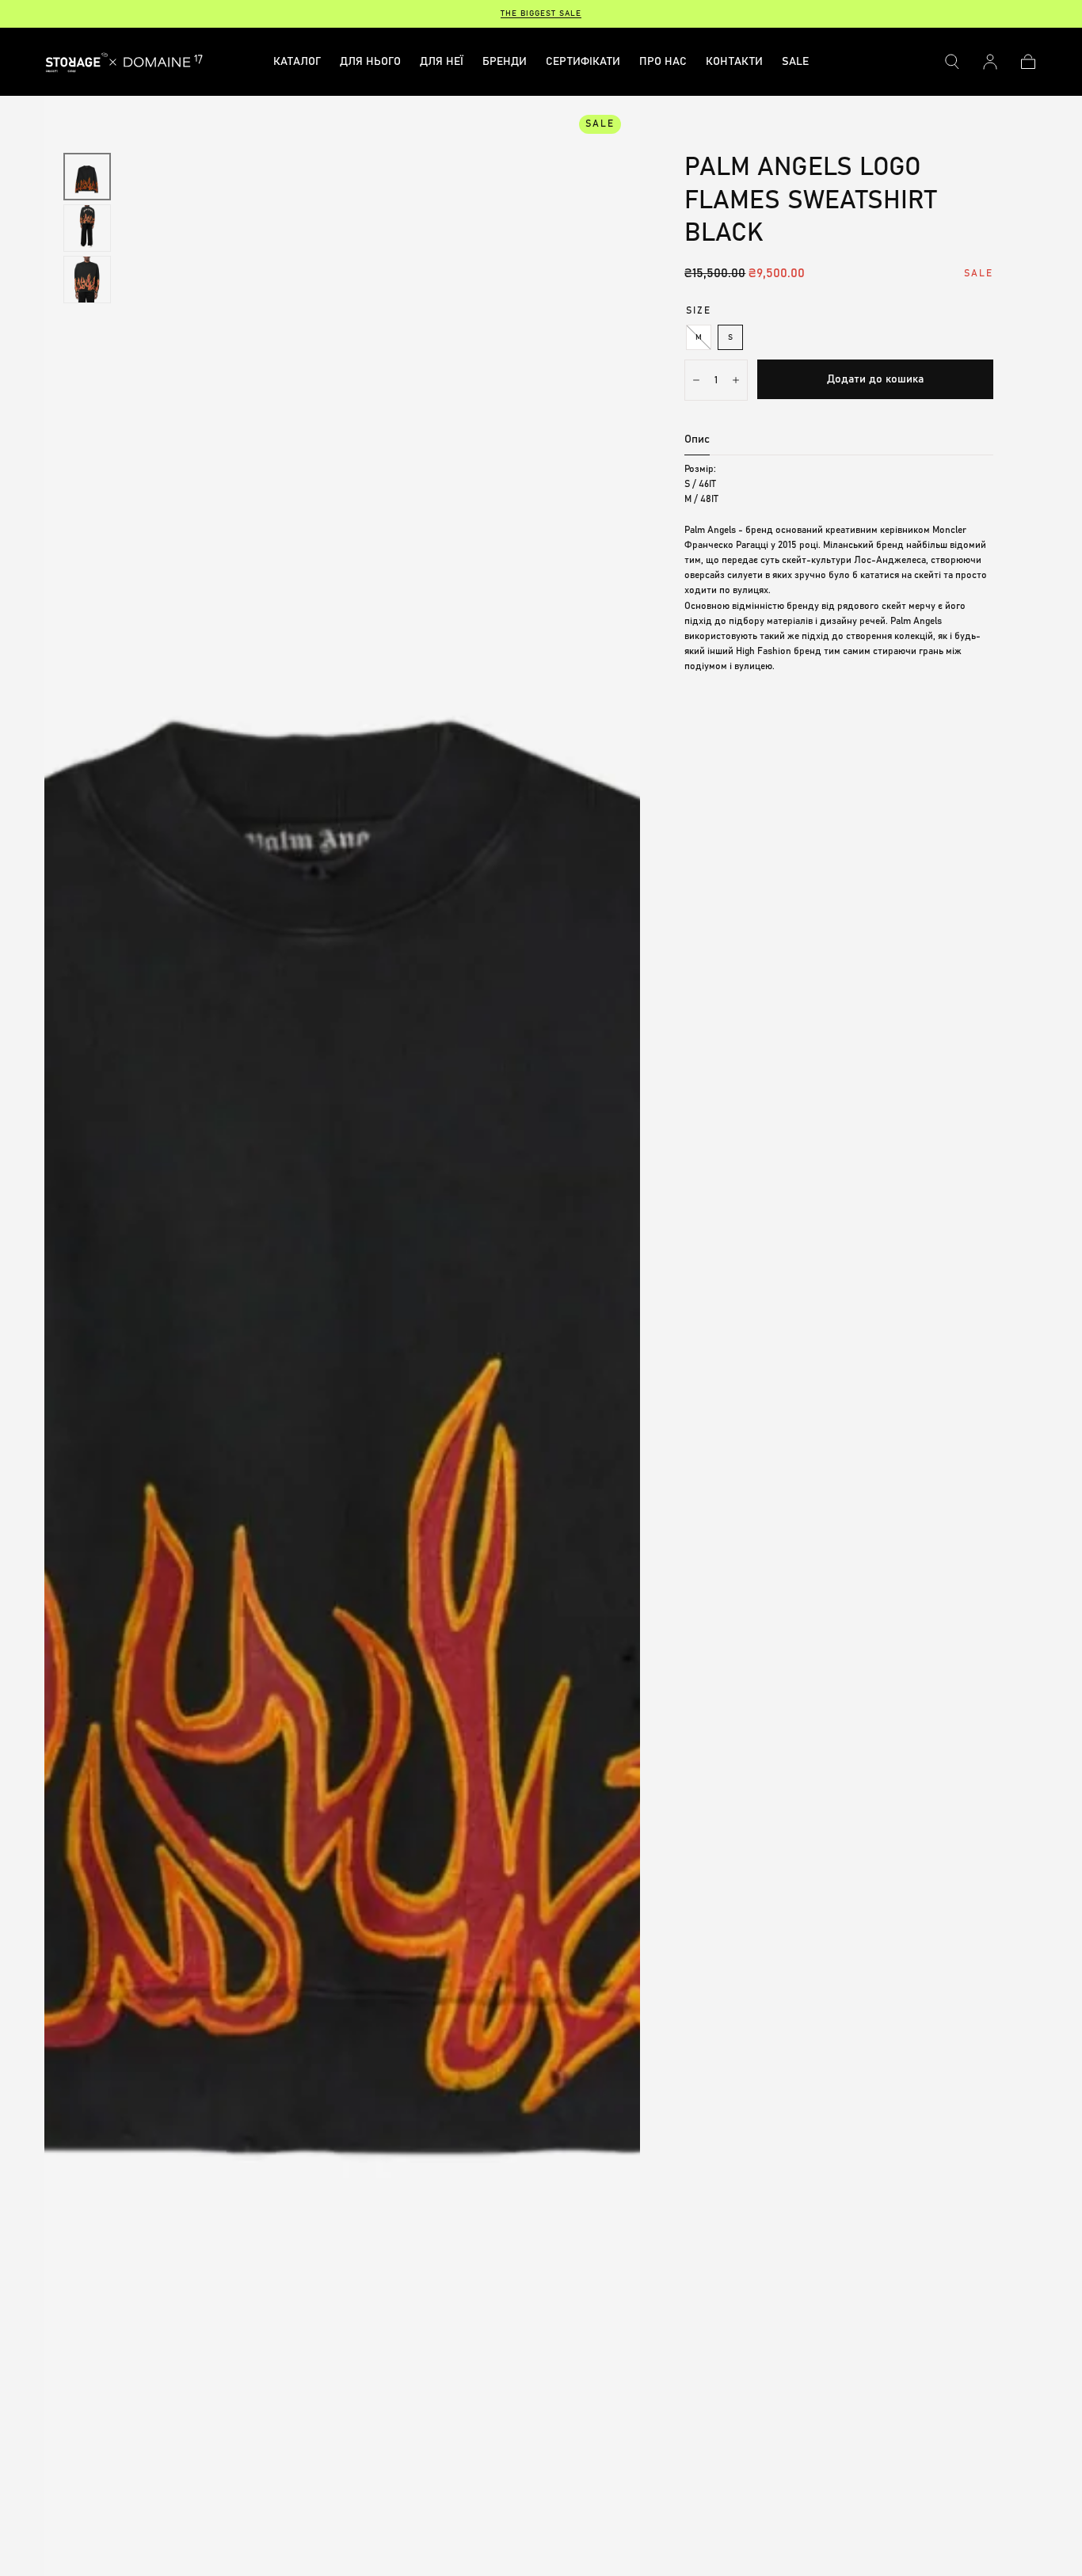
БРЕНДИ (505, 62)
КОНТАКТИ (734, 62)
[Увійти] (990, 62)
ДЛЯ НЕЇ (442, 62)
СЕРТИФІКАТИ (583, 62)
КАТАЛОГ (297, 62)
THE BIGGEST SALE (541, 13)
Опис (697, 439)
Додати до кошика (875, 379)
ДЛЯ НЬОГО (370, 62)
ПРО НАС (663, 62)
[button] (952, 62)
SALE (795, 62)
